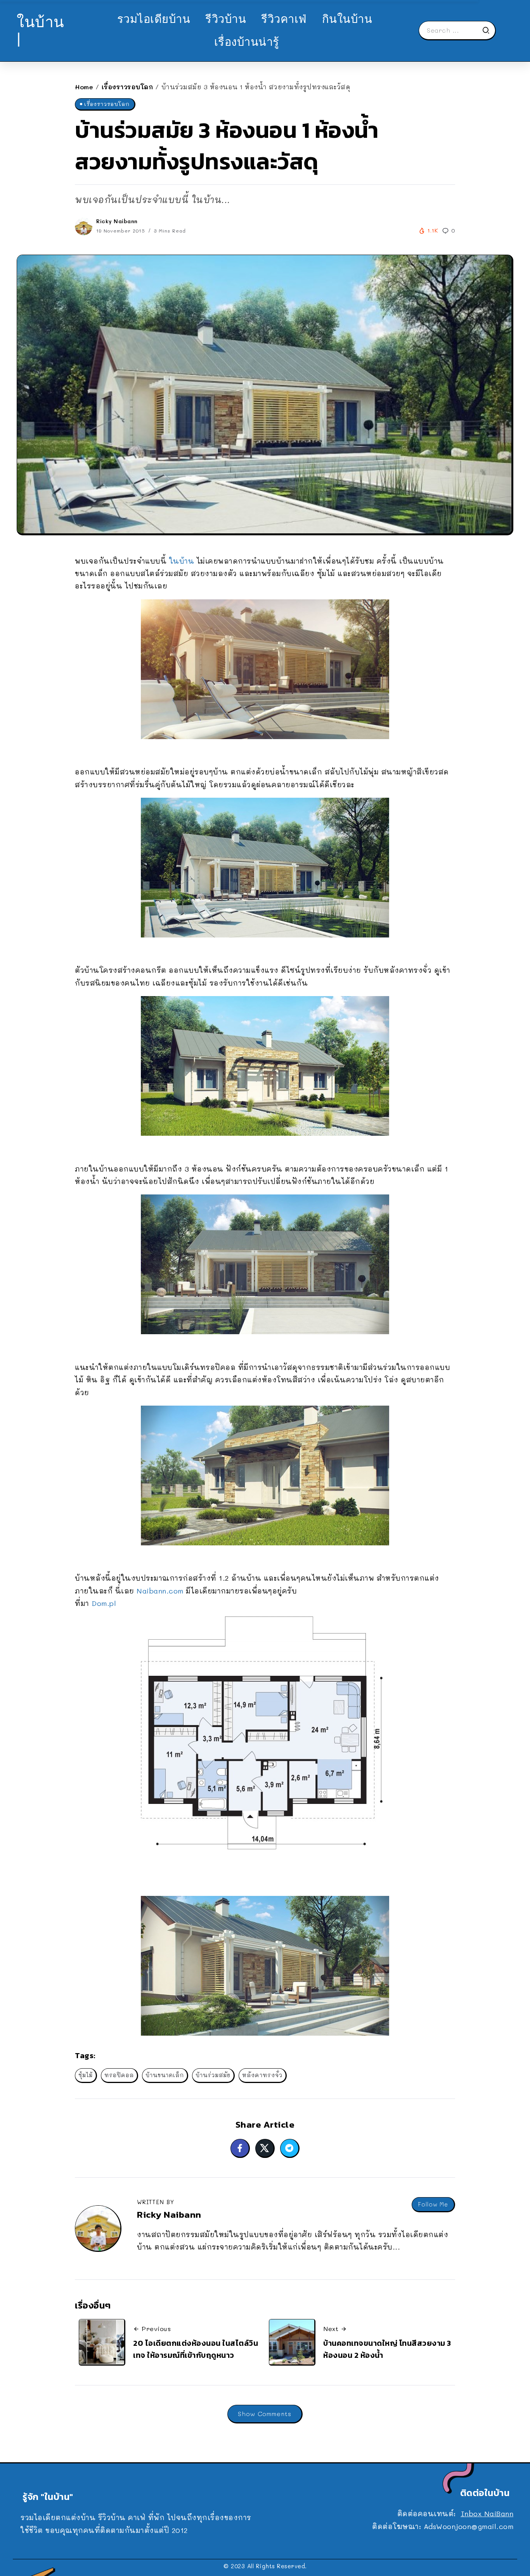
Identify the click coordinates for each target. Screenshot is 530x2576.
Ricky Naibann (117, 221)
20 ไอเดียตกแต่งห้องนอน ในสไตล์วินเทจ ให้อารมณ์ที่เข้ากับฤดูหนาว (196, 2349)
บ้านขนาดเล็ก (165, 2075)
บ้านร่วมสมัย (213, 2075)
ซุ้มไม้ (86, 2075)
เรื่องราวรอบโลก (127, 87)
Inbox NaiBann (487, 2514)
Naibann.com (160, 1591)
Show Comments (265, 2414)
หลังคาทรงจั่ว (262, 2075)
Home (84, 87)
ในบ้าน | (41, 30)
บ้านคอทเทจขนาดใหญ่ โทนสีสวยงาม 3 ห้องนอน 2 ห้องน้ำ (387, 2349)
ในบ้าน (183, 561)
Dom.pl (103, 1603)
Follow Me (433, 2204)
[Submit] (488, 30)
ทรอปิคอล (119, 2075)
